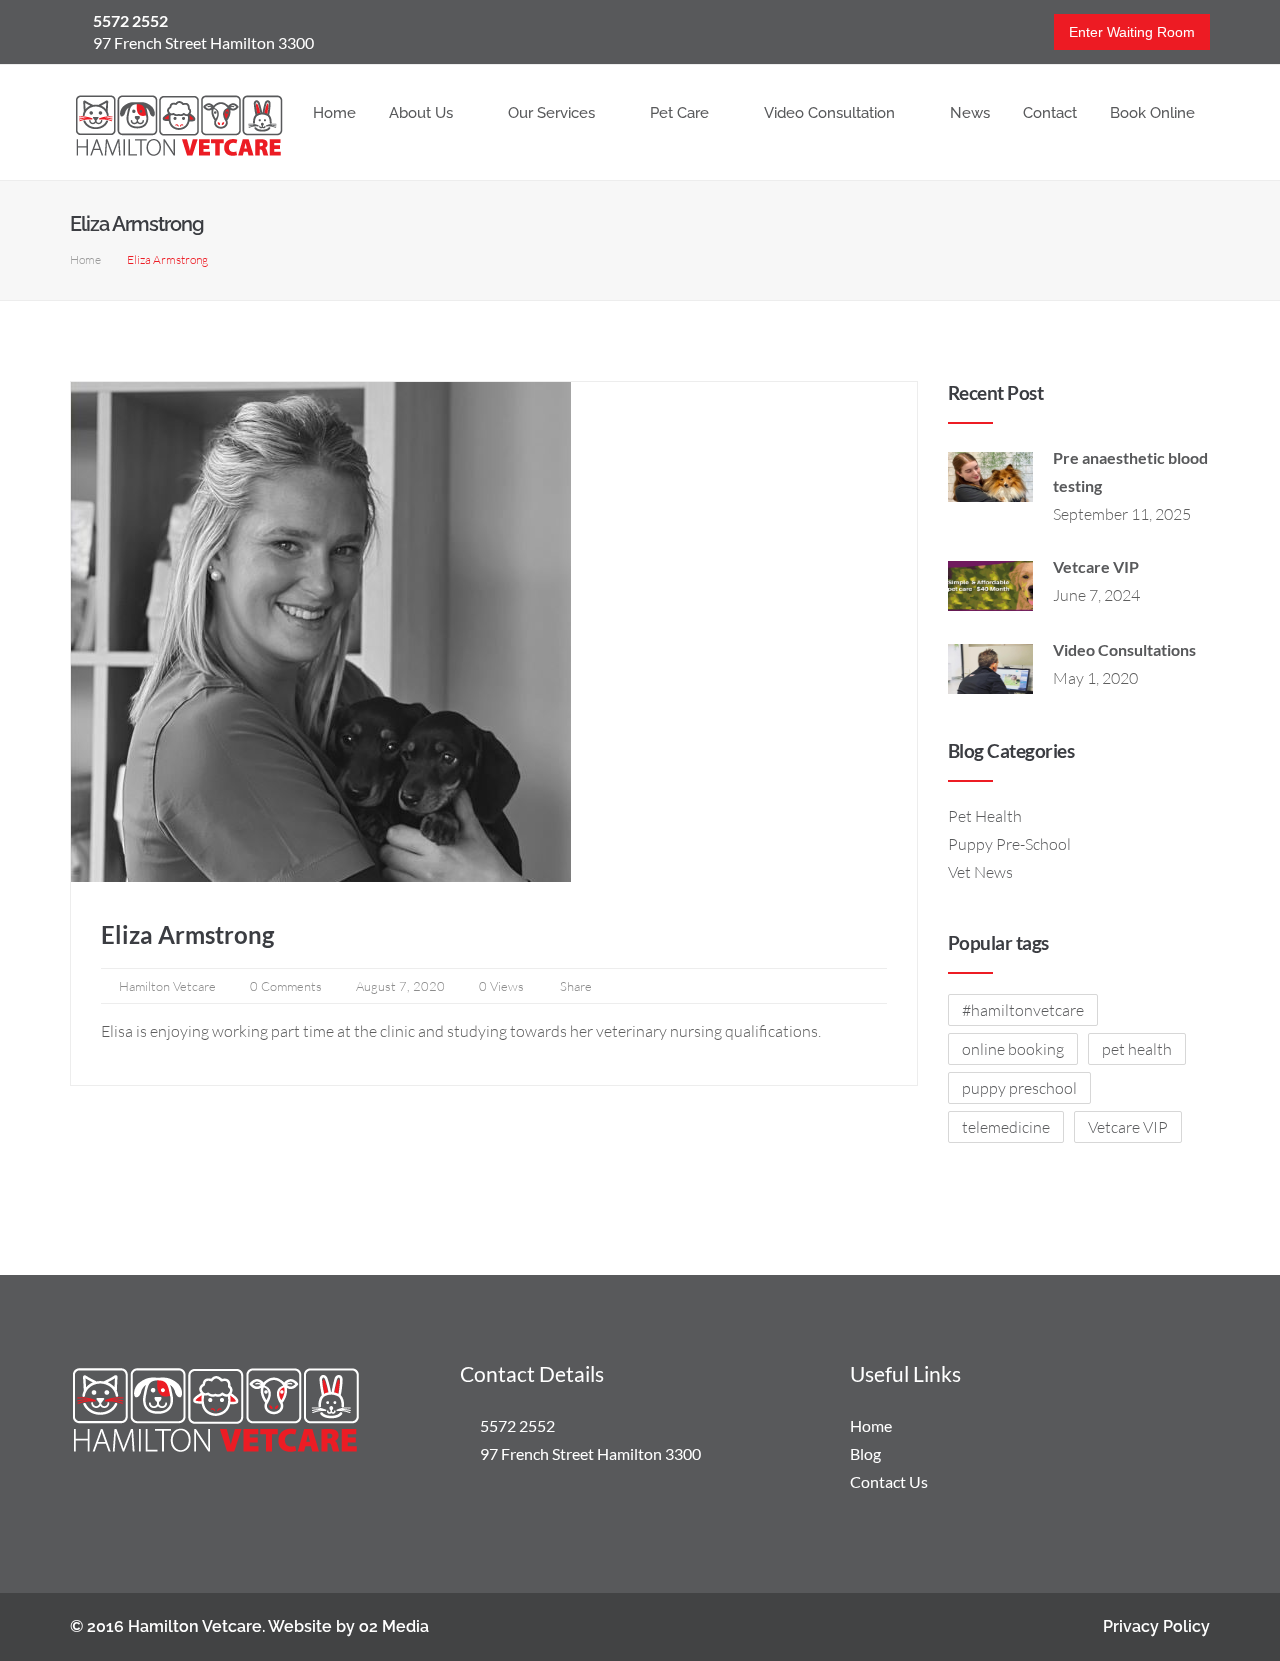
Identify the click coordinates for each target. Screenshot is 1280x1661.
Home (85, 259)
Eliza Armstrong (187, 934)
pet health (1137, 1049)
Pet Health (985, 816)
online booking (1013, 1049)
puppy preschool (1019, 1088)
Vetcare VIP (1096, 566)
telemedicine (1006, 1127)
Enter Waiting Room (1132, 32)
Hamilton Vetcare (167, 986)
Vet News (980, 872)
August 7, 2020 (400, 986)
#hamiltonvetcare (1023, 1010)
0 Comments (286, 986)
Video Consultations (1124, 649)
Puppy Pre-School (1009, 844)
